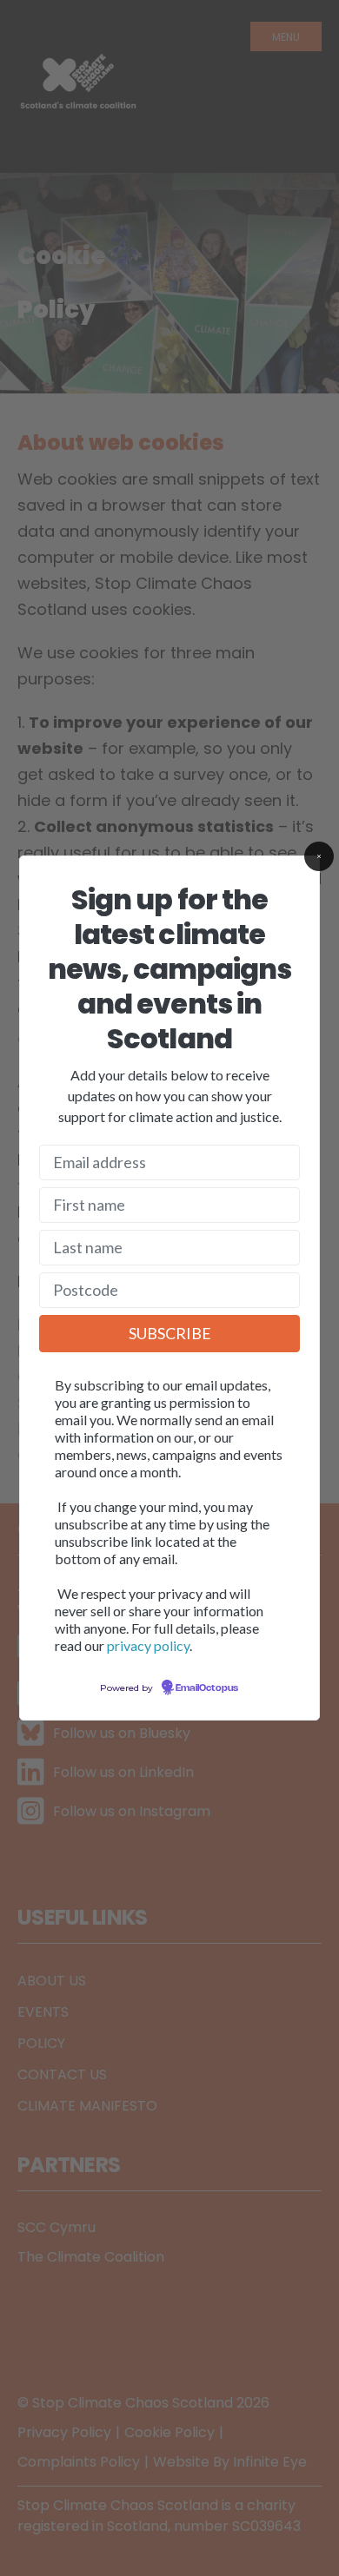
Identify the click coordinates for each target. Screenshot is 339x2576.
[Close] (319, 856)
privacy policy (148, 1645)
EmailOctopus (207, 1688)
